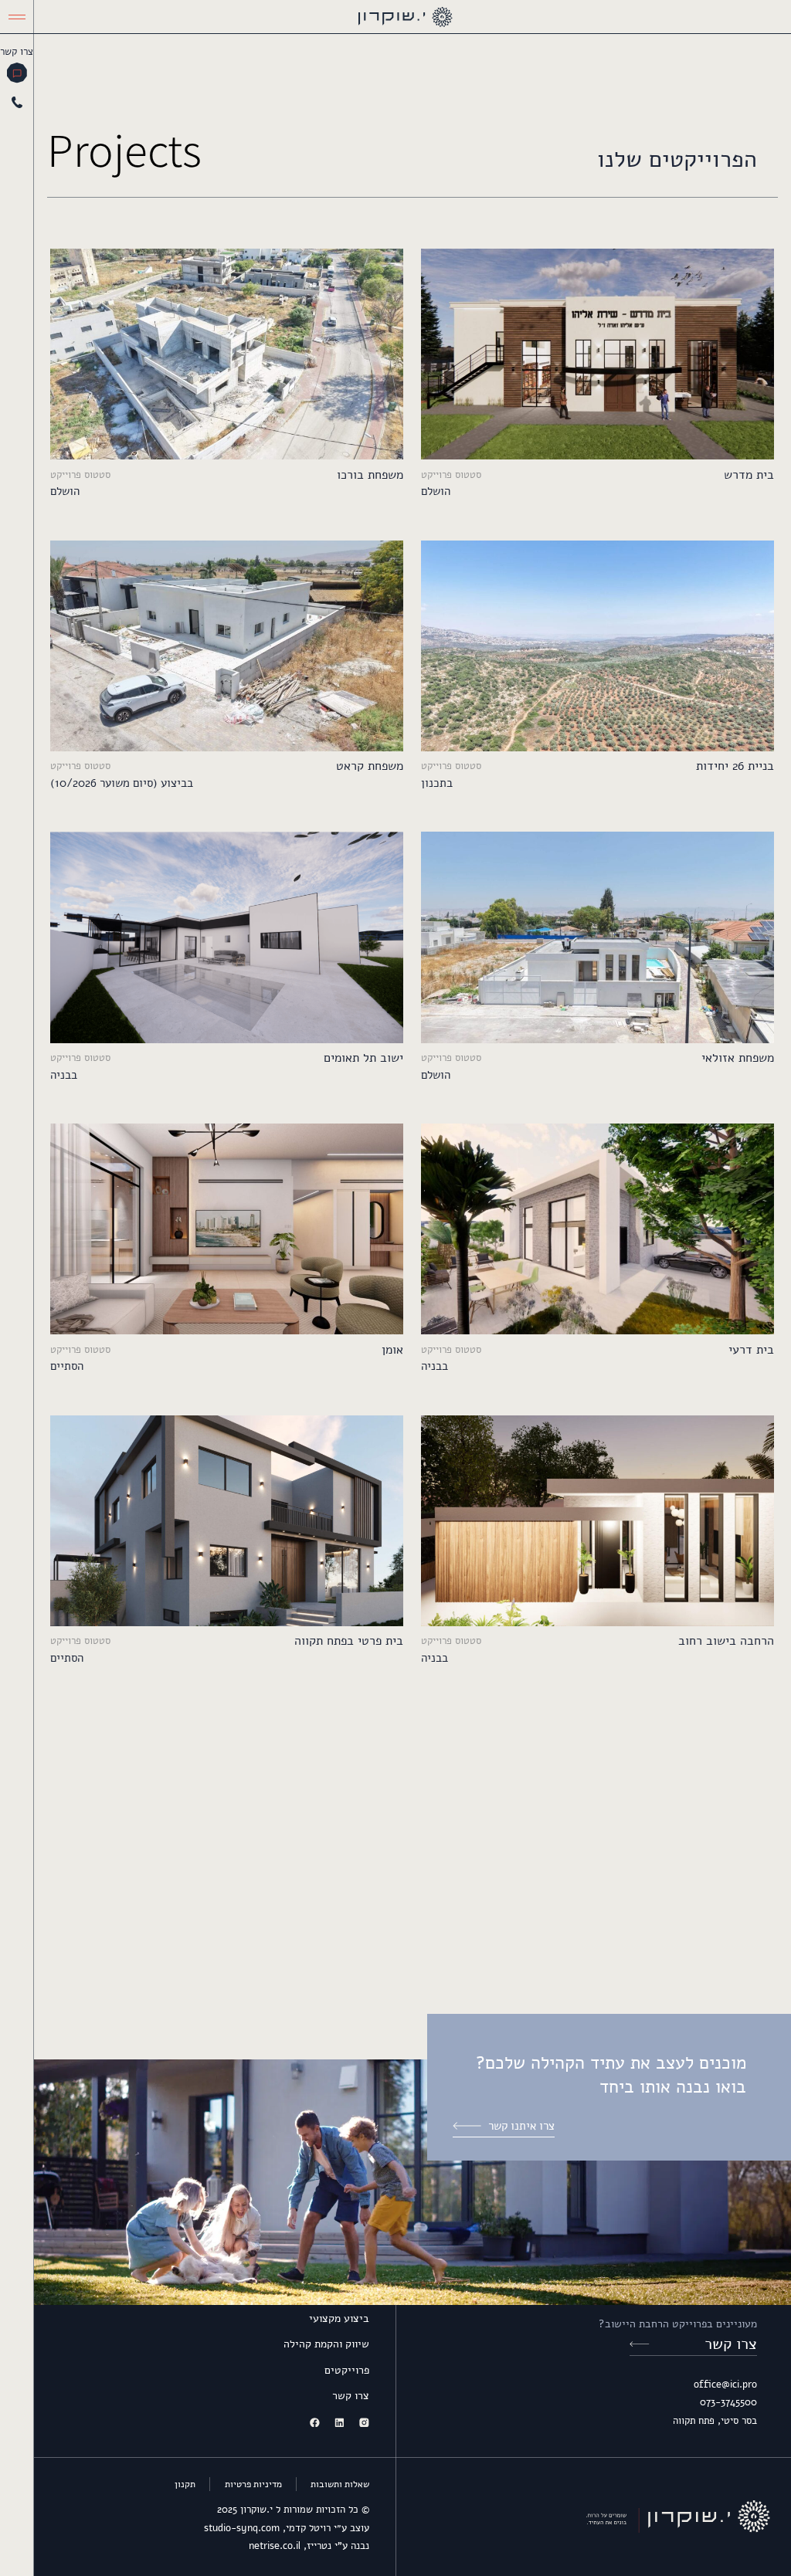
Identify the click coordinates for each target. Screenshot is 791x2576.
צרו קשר (351, 2396)
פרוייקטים (347, 2370)
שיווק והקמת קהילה (326, 2344)
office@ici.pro (725, 2384)
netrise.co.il (275, 2546)
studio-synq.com (242, 2528)
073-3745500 (728, 2402)
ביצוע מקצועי (339, 2318)
